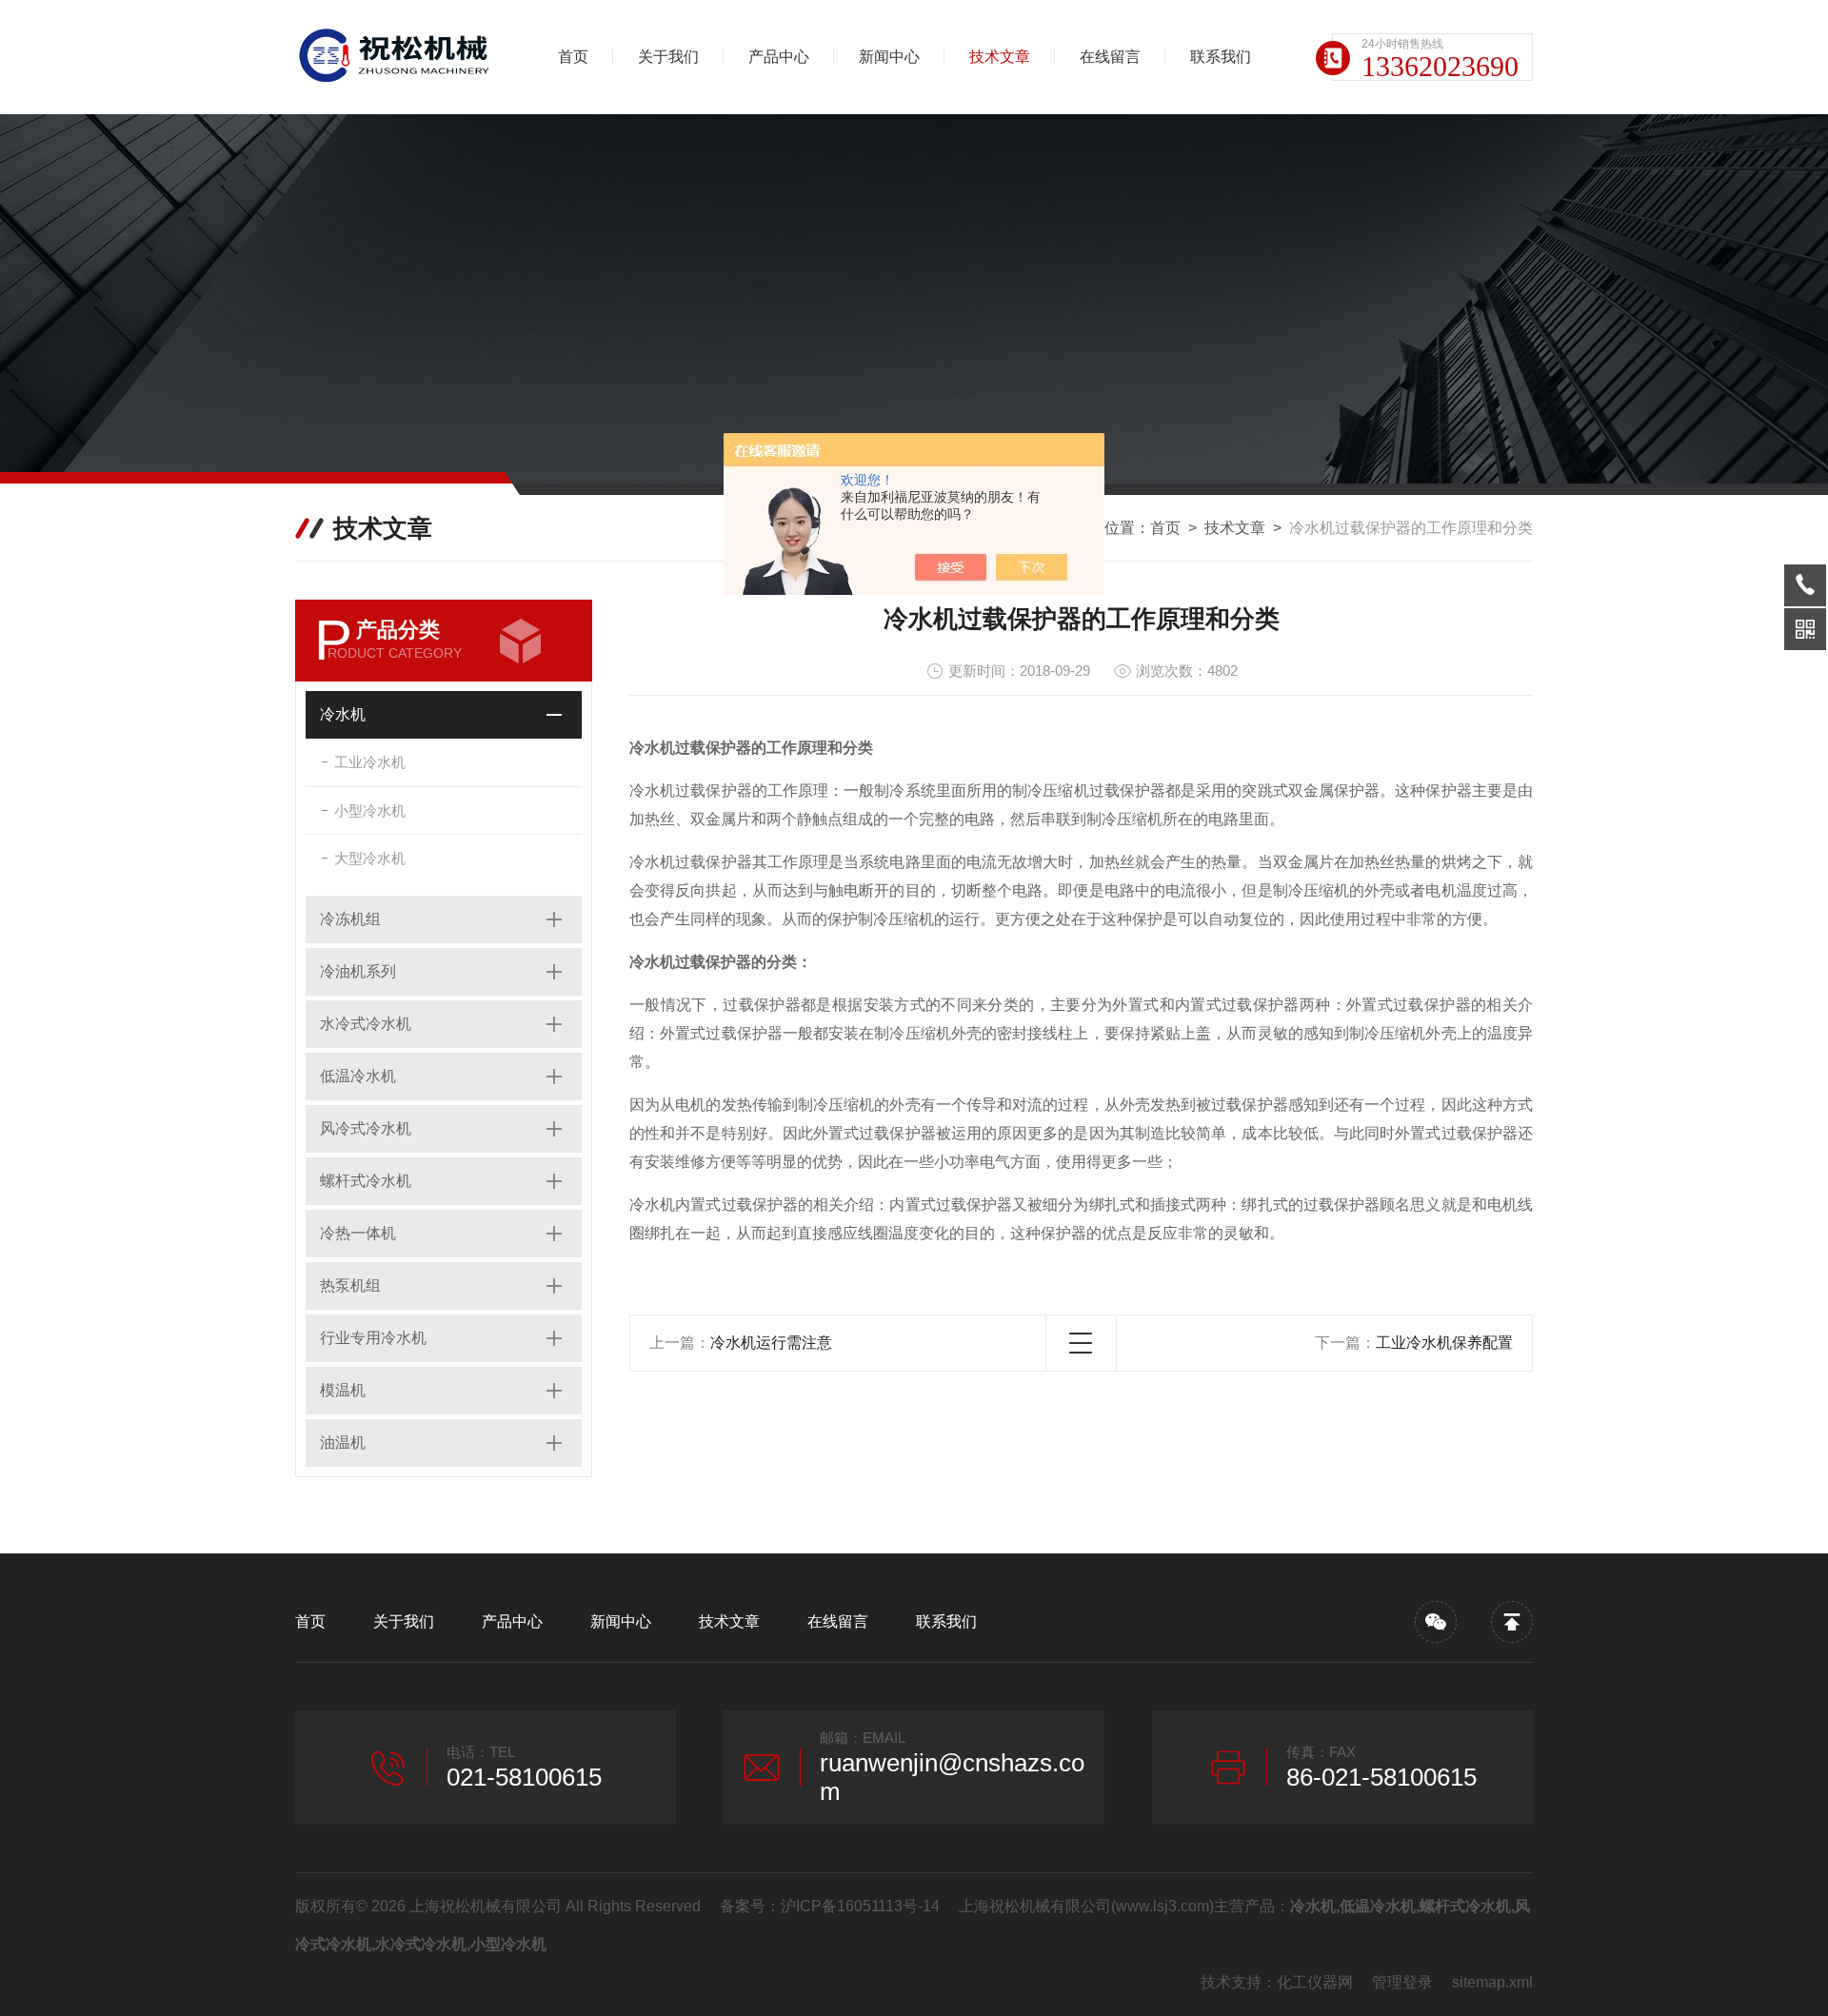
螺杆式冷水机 (366, 1181)
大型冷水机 (370, 858)
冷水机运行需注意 (771, 1343)
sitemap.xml (1492, 1982)
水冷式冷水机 (366, 1024)
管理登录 (1402, 1982)
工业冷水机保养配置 (1444, 1343)
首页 (573, 57)
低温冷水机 (358, 1076)
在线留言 (1110, 57)
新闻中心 (889, 57)
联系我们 (1221, 57)
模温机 (343, 1390)
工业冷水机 (370, 762)
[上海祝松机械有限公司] (395, 57)
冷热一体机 (358, 1233)
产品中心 (779, 57)
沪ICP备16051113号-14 (860, 1906)
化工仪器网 (1315, 1982)
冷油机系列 (358, 971)
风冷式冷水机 (366, 1128)
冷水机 (343, 714)
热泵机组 (350, 1285)
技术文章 (1000, 57)
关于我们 (668, 57)
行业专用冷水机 (373, 1338)
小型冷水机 (370, 810)
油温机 (343, 1443)
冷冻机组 (350, 919)
